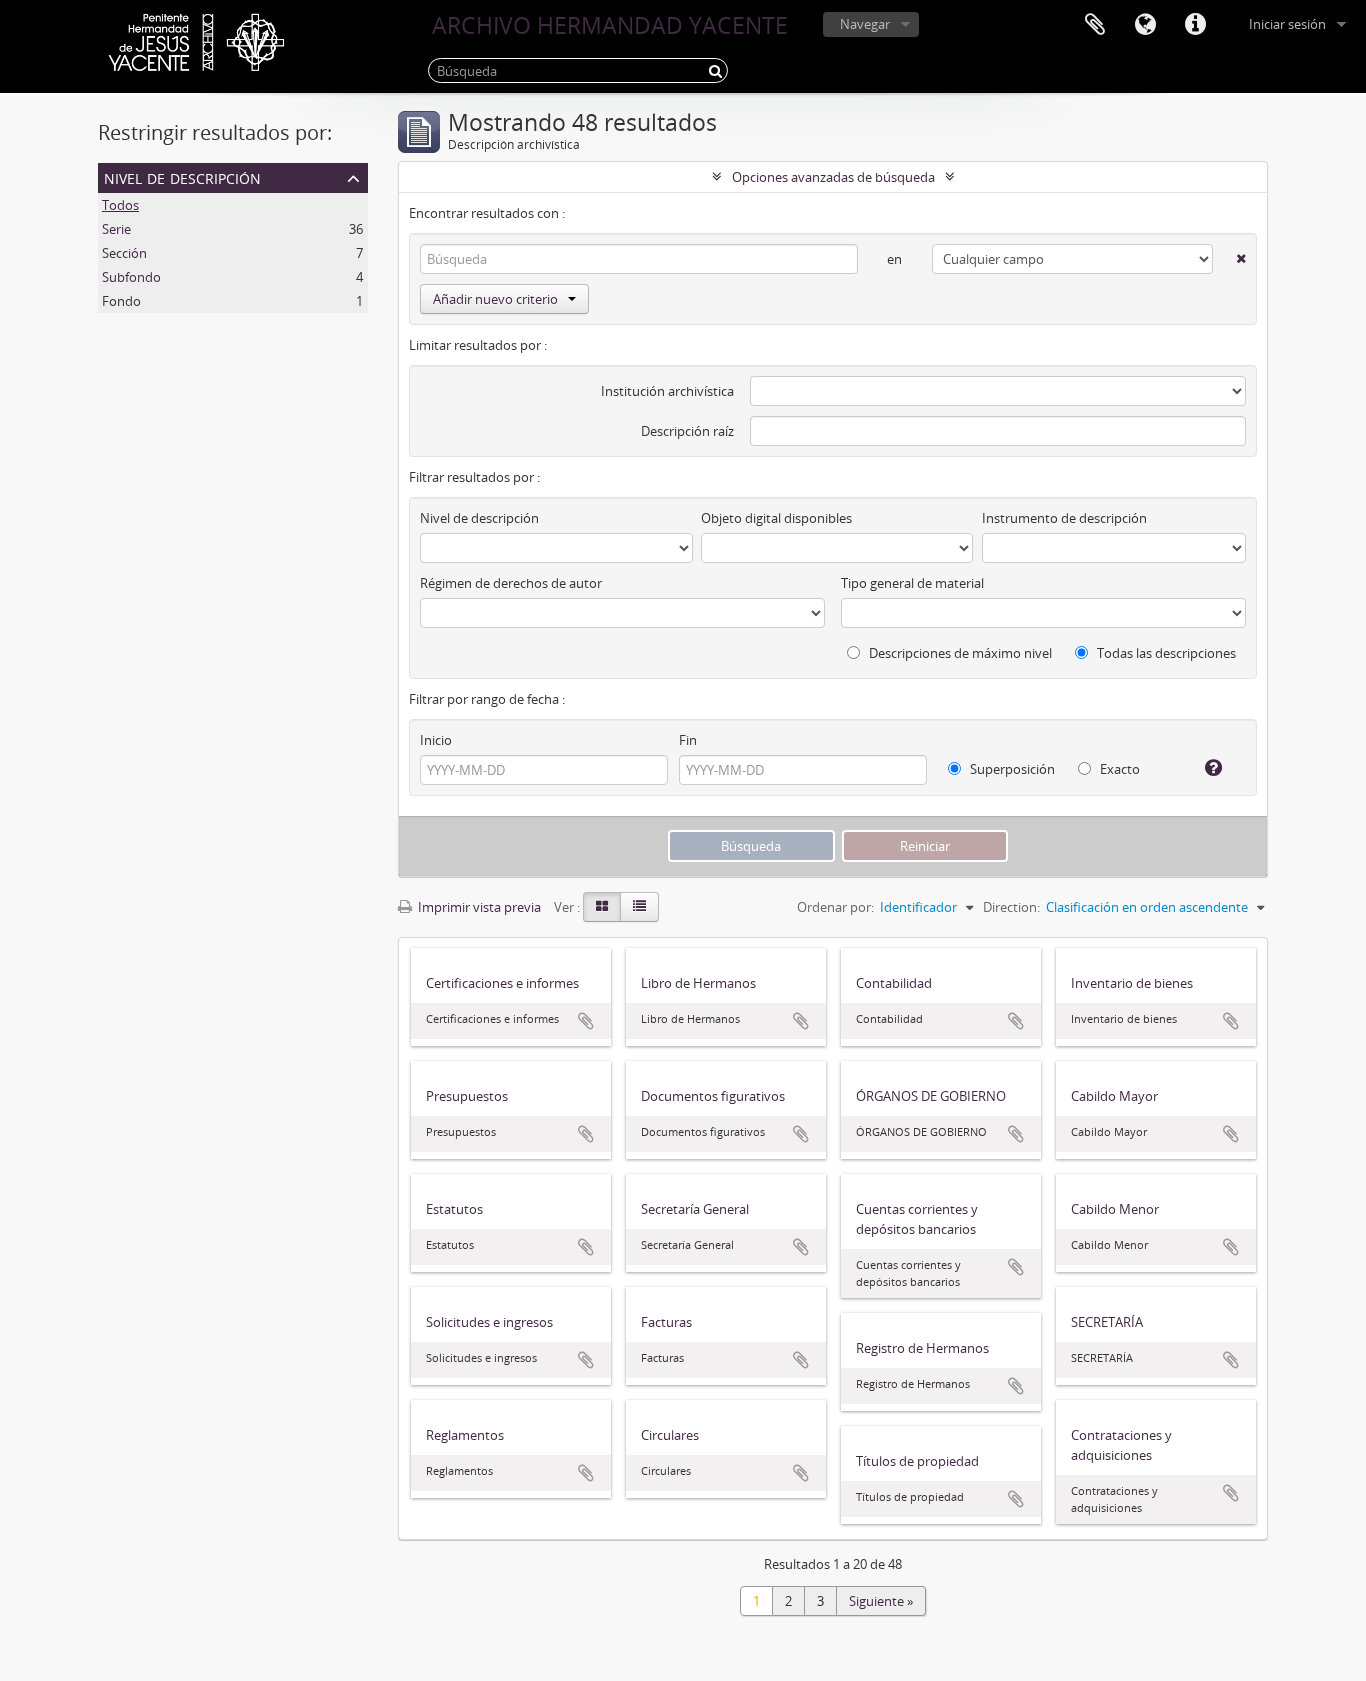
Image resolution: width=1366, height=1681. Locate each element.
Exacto (1118, 769)
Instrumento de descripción (1064, 518)
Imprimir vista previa (478, 907)
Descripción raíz (687, 431)
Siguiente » (881, 1601)
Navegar (865, 24)
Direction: (1011, 907)
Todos (120, 205)
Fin (688, 740)
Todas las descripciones (1165, 653)
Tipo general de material (912, 583)
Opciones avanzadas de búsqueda (833, 177)
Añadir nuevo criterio (495, 299)
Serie (116, 229)
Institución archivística (667, 391)
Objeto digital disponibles (776, 518)
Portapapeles (1095, 25)
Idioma (1145, 25)
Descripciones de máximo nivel (959, 653)
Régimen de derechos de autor (511, 583)
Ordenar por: (835, 907)
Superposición (1011, 769)
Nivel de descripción (182, 176)
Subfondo (131, 277)
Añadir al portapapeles (586, 1021)
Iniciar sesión (1287, 24)
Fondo (121, 301)
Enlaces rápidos (1195, 25)
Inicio (436, 740)
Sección (124, 253)
